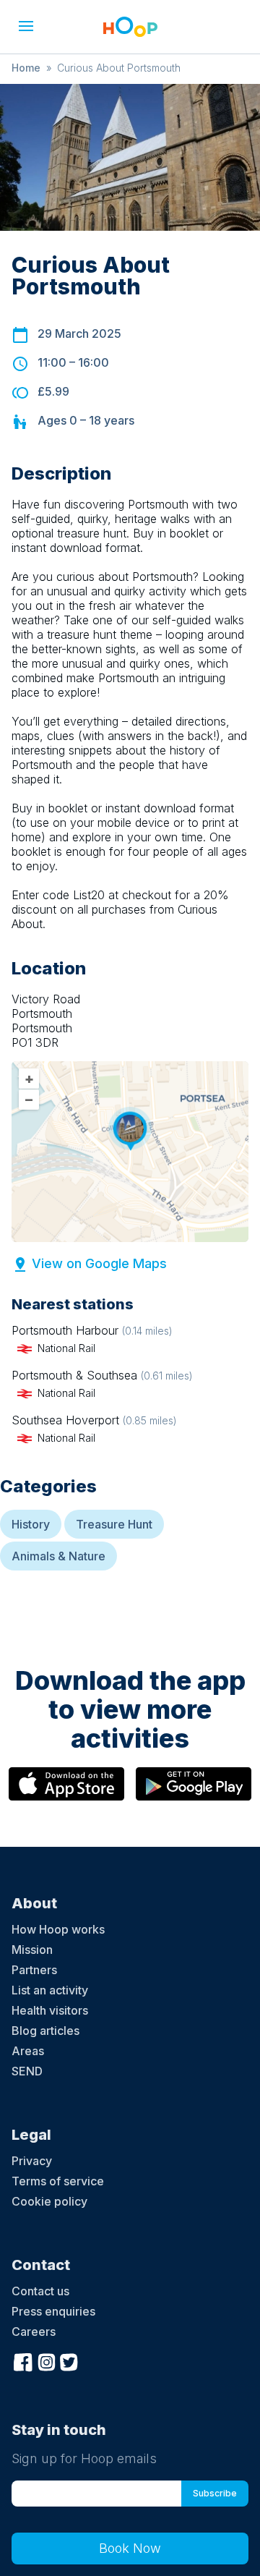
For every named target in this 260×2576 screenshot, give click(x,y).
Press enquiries (53, 2311)
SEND (27, 2071)
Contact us (40, 2291)
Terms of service (58, 2181)
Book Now (130, 2548)
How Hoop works (58, 1929)
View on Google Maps (99, 1263)
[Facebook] (23, 2360)
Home (26, 68)
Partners (34, 1970)
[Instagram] (46, 2360)
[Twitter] (69, 2360)
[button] (26, 26)
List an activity (50, 1990)
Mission (32, 1950)
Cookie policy (49, 2201)
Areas (28, 2051)
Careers (34, 2331)
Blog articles (45, 2031)
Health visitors (50, 2010)
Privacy (32, 2161)
